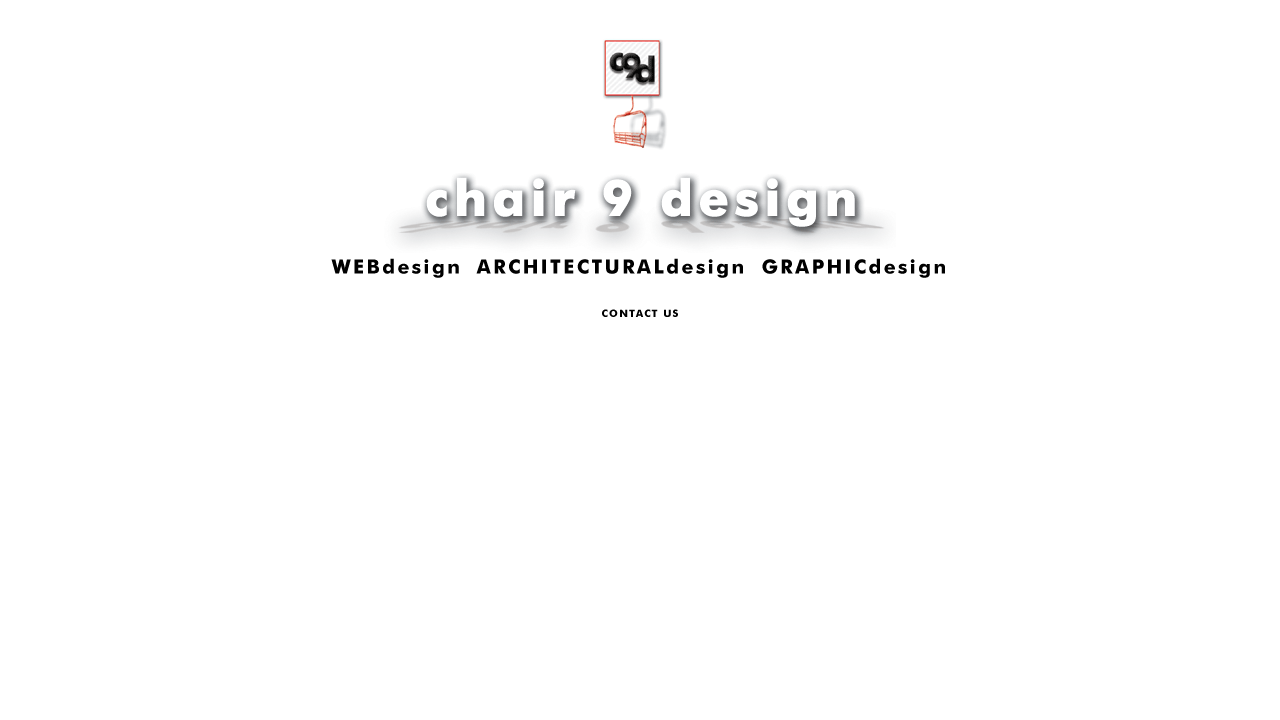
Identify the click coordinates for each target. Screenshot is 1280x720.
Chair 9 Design (640, 144)
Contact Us (640, 314)
